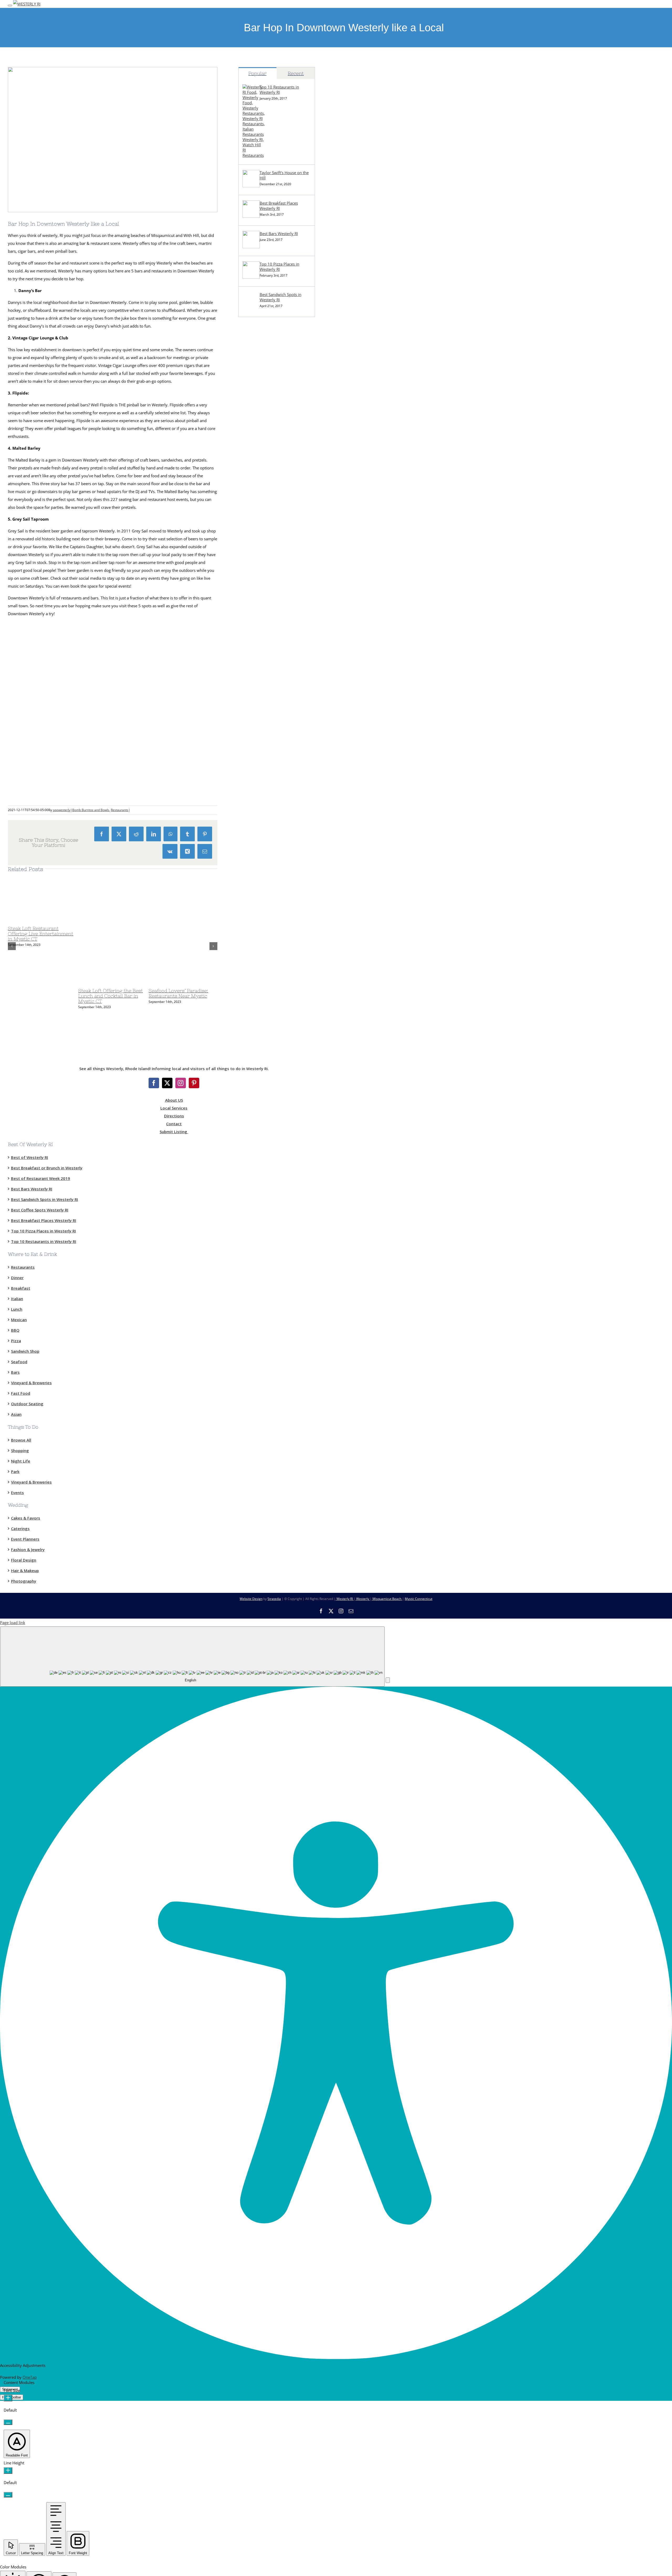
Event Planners (25, 1539)
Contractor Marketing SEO (262, 433)
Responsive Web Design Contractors (271, 444)
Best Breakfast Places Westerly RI (279, 206)
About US (174, 1100)
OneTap (30, 2377)
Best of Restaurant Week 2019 (41, 1178)
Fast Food (21, 1393)
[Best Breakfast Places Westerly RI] (251, 216)
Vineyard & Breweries (31, 1382)
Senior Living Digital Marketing (266, 504)
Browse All (21, 1440)
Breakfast (21, 1288)
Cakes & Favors (26, 1518)
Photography (24, 1581)
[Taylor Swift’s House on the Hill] (251, 186)
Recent (296, 73)
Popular (257, 73)
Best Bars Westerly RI (279, 234)
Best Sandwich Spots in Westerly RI (280, 297)
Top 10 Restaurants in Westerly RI (279, 90)
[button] (388, 1680)
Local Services (174, 1108)
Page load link (13, 1623)
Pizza (16, 1340)
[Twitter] (167, 1083)
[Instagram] (181, 1083)
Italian (17, 1298)
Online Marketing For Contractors (269, 787)
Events (17, 1492)
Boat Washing (251, 823)
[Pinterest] (194, 1083)
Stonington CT (251, 362)
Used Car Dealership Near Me (265, 409)
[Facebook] (154, 1083)
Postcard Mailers (253, 421)
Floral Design (24, 1560)
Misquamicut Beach (387, 1599)
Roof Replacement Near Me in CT (268, 539)
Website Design (251, 1599)
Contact (174, 1124)
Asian (16, 1414)
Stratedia (274, 1599)
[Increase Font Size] (8, 2398)
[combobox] (192, 1657)
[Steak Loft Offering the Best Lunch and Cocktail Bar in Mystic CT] (144, 982)
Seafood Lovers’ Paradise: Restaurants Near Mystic (178, 993)
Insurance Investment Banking (266, 657)
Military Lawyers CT (256, 645)
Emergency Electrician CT (261, 681)
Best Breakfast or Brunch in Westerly (47, 1168)
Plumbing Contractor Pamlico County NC (275, 586)
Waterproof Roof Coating (261, 456)
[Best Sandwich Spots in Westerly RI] (251, 308)
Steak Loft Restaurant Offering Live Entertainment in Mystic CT (41, 934)
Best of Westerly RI (30, 1157)
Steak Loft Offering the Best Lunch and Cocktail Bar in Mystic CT (111, 996)
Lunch (17, 1309)
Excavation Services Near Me (264, 374)
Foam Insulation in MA (259, 610)
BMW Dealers (251, 397)
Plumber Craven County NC (263, 574)
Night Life (21, 1461)
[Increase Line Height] (8, 2471)
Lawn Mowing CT (254, 551)
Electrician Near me (256, 669)
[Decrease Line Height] (8, 2495)
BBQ (15, 1330)
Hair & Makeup (25, 1571)
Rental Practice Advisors (260, 811)
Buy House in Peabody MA (262, 752)
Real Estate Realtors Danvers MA (267, 764)
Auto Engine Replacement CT (264, 716)
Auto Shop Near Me (256, 728)
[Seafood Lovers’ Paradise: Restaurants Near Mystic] (214, 982)
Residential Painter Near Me (263, 740)
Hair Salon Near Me (256, 693)
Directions (174, 1116)
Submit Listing (174, 1132)
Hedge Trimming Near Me (262, 563)
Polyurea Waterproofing (260, 480)
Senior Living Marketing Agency (267, 492)
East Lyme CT (250, 350)
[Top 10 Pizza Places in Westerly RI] (251, 277)
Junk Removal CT (253, 385)
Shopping (20, 1450)
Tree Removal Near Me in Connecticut (272, 527)
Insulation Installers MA (259, 598)
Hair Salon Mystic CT (257, 704)
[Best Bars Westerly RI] (251, 247)
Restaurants (120, 810)
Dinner (17, 1277)
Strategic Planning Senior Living (267, 515)
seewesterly (62, 810)
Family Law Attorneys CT (261, 634)
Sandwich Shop (25, 1351)
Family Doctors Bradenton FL (265, 775)
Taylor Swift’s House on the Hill (284, 175)
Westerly (363, 1599)
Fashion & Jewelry (28, 1549)
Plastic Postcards (253, 622)
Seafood (19, 1361)
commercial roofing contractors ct (269, 468)
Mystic (244, 326)
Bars (15, 1372)
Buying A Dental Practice (260, 799)
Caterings (20, 1528)
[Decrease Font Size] (8, 2422)
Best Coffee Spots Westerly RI (40, 1210)
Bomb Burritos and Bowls (91, 810)
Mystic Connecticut (419, 1599)
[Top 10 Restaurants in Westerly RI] (254, 155)
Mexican (19, 1319)
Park (15, 1471)
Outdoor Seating (27, 1403)
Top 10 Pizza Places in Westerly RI (279, 267)
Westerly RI (248, 338)
